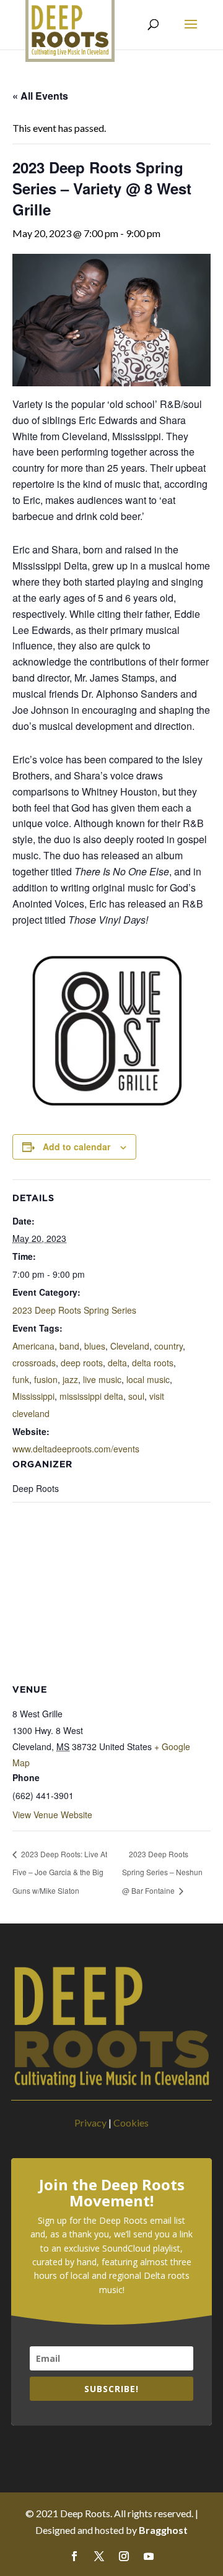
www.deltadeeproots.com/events (76, 1449)
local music (148, 1379)
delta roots (153, 1363)
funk (21, 1379)
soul (136, 1396)
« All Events (40, 96)
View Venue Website (52, 1815)
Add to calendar (77, 1147)
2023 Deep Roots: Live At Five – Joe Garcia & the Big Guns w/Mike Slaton (60, 1872)
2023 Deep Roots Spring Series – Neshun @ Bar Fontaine (162, 1872)
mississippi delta (91, 1396)
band (69, 1346)
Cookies (131, 2123)
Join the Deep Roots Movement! (112, 2193)
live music (102, 1379)
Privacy (90, 2123)
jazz (70, 1379)
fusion (46, 1379)
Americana (33, 1346)
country (168, 1346)
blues (95, 1346)
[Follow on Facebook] (74, 2556)
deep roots (82, 1363)
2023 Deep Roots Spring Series (74, 1310)
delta (117, 1363)
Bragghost (163, 2530)
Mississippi (33, 1396)
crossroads (34, 1363)
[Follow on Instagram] (124, 2556)
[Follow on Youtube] (149, 2556)
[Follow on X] (99, 2556)
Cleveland (130, 1346)
